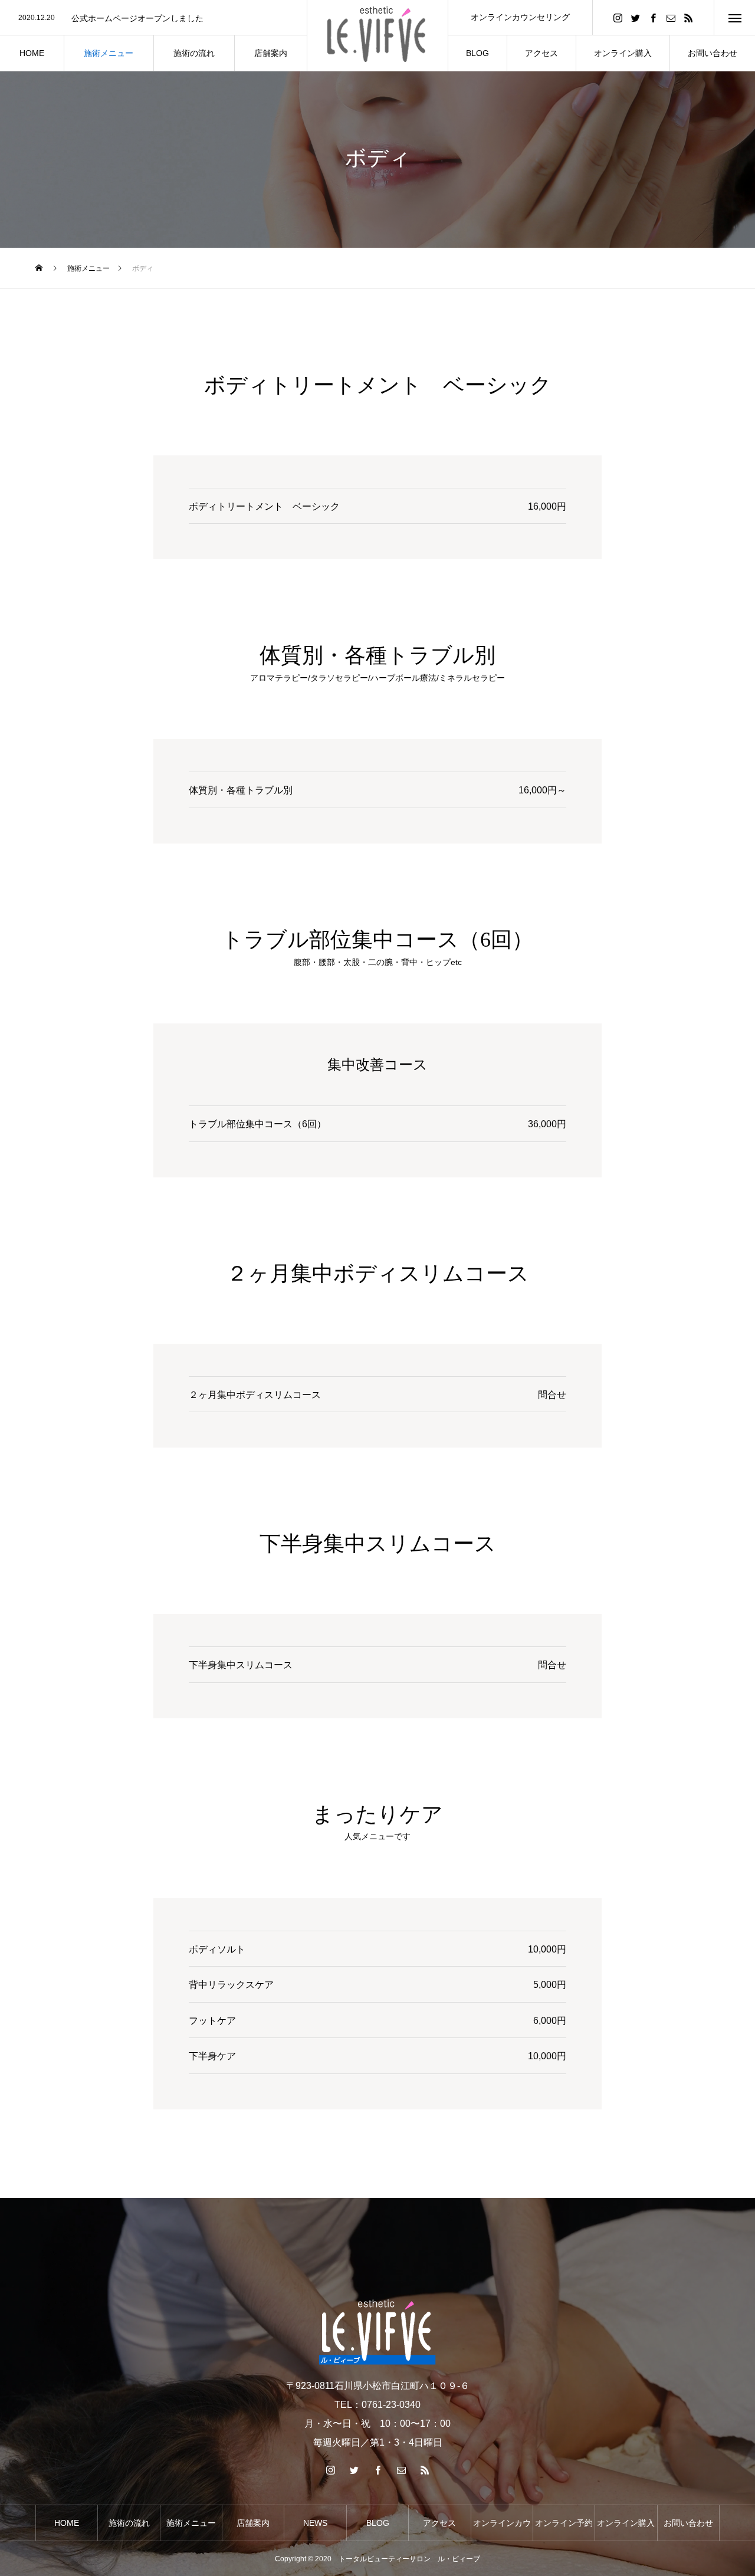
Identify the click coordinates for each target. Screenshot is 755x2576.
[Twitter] (635, 17)
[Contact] (671, 17)
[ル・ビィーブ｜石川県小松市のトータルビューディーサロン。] (377, 35)
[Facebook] (653, 17)
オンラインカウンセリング (520, 17)
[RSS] (688, 17)
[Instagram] (618, 17)
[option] (153, 18)
